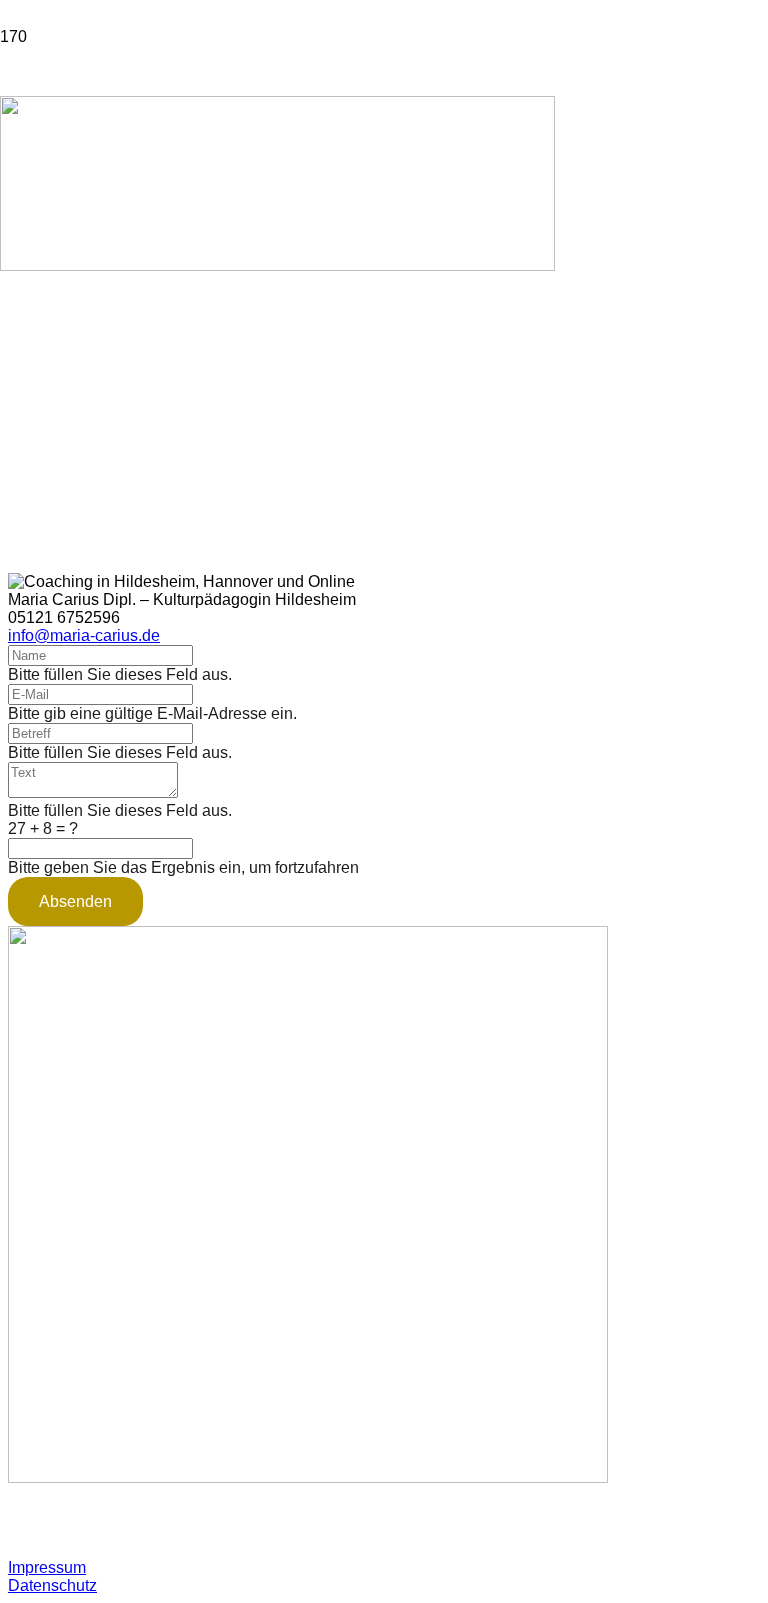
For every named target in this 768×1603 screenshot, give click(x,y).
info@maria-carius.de (84, 635)
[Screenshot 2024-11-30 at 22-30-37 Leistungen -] (277, 265)
